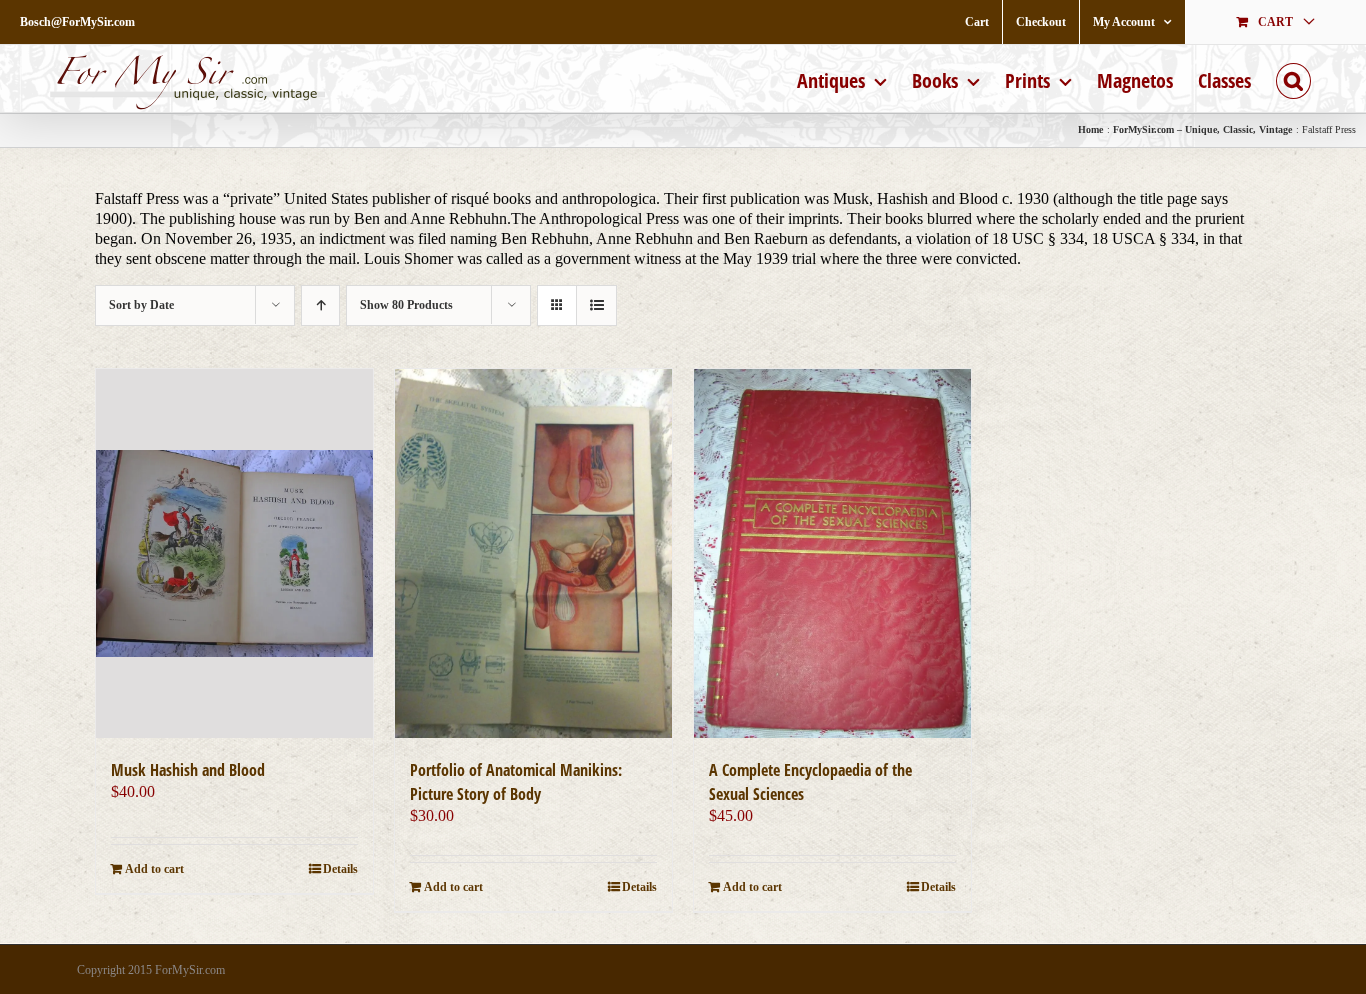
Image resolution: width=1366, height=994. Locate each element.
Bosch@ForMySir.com (77, 22)
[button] (1293, 78)
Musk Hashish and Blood (188, 770)
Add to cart (154, 869)
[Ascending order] (320, 305)
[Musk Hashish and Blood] (234, 553)
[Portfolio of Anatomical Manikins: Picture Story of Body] (533, 553)
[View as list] (596, 305)
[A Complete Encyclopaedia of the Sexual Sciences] (832, 553)
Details (340, 869)
